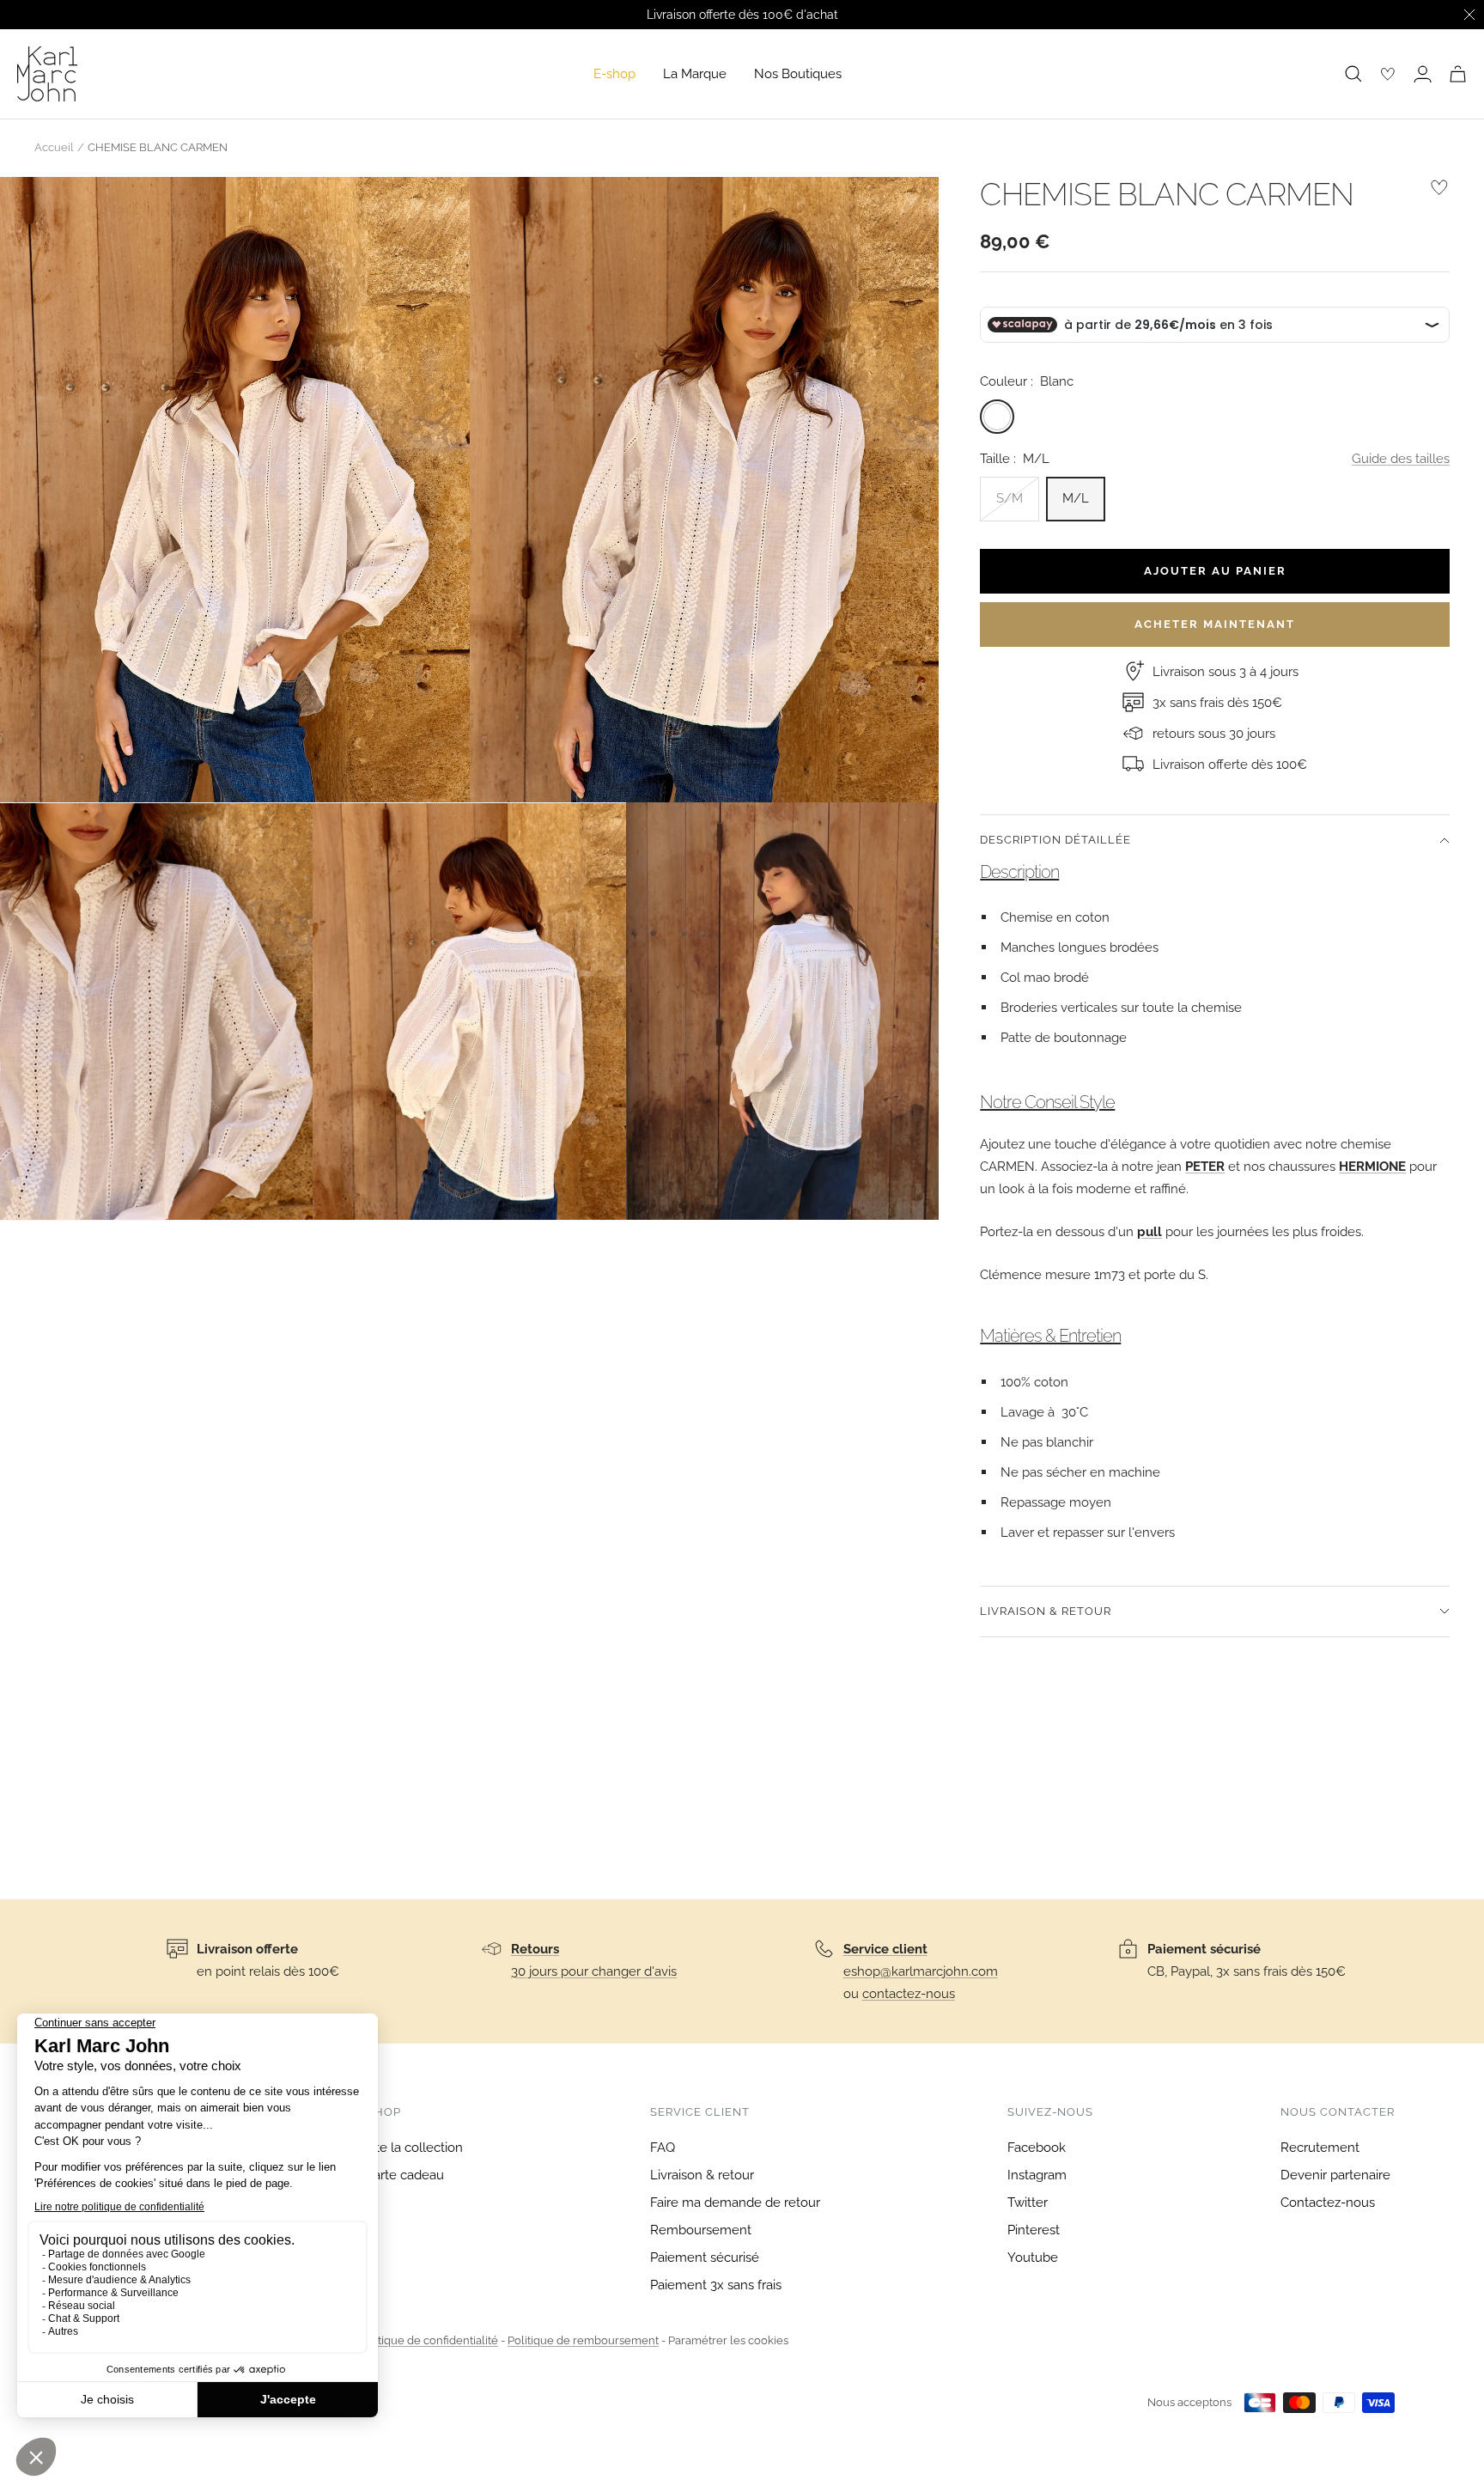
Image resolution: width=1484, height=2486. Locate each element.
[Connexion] (1423, 74)
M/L (1076, 498)
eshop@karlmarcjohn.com (921, 1971)
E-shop (614, 74)
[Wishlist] (1388, 74)
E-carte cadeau (399, 2175)
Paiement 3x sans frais (716, 2285)
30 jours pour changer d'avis (594, 1971)
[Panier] (1458, 74)
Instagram (1037, 2175)
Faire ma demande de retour (735, 2203)
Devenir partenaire (1335, 2175)
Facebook (1037, 2148)
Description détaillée (1055, 840)
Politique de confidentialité (428, 2340)
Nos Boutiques (798, 74)
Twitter (1028, 2203)
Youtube (1033, 2258)
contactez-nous (909, 1994)
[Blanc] (997, 417)
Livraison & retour (1046, 1611)
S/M (1010, 498)
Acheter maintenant (1215, 624)
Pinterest (1034, 2230)
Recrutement (1320, 2148)
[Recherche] (1353, 74)
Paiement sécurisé (705, 2258)
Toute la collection (408, 2148)
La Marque (695, 74)
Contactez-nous (1328, 2203)
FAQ (663, 2148)
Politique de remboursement (583, 2340)
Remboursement (701, 2230)
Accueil (54, 147)
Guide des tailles (1401, 459)
